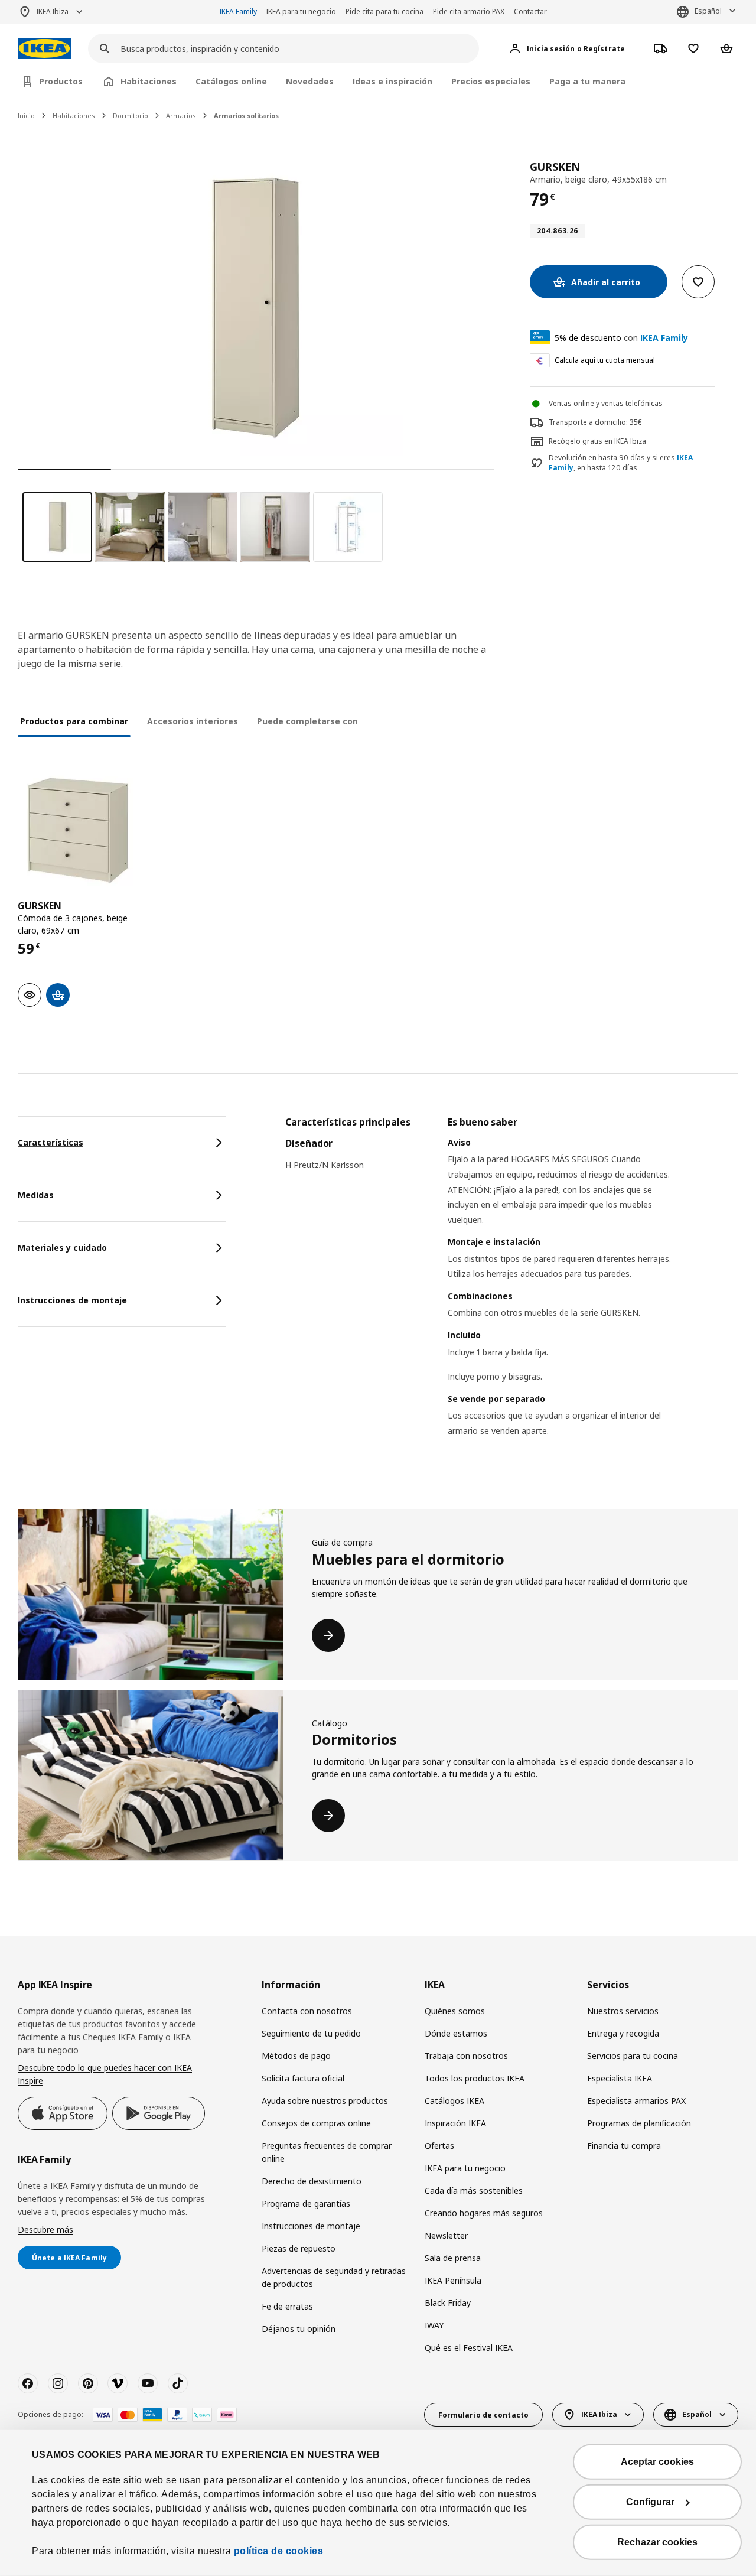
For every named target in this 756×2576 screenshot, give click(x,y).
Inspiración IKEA (455, 2123)
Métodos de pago (296, 2056)
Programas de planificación (639, 2123)
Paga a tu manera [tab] (587, 81)
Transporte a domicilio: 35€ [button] (595, 422)
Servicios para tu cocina (633, 2056)
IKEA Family (238, 12)
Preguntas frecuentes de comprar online (327, 2152)
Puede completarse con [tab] (307, 721)
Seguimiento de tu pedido (311, 2033)
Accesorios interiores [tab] (193, 721)
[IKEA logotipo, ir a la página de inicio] (44, 49)
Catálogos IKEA (454, 2101)
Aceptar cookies (657, 2462)
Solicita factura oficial (303, 2078)
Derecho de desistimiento (312, 2181)
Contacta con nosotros (307, 2011)
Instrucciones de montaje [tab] (72, 1300)
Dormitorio (131, 116)
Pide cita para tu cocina (384, 12)
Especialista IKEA (620, 2078)
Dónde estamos (456, 2033)
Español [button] (708, 11)
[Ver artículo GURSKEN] (78, 830)
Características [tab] (50, 1142)
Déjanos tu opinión (299, 2329)
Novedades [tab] (310, 81)
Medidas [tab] (36, 1195)
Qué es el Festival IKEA (469, 2348)
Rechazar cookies (657, 2542)
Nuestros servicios (623, 2011)
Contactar (530, 12)
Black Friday (448, 2303)
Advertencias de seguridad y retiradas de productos (334, 2277)
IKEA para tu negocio (301, 12)
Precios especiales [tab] (491, 81)
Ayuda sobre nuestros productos (325, 2101)
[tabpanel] (512, 1292)
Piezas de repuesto (299, 2248)
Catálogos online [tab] (231, 81)
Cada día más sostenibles (474, 2190)
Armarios (181, 116)
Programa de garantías (306, 2203)
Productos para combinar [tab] (74, 721)
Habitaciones (74, 116)
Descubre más (45, 2229)
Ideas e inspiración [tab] (392, 81)
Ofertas (439, 2146)
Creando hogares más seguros (484, 2213)
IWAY (434, 2325)
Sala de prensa (453, 2258)
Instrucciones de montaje (311, 2226)
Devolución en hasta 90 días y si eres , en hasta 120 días (621, 463)
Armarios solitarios (246, 116)
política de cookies (279, 2551)
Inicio (26, 116)
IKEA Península (453, 2280)
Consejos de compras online (316, 2123)
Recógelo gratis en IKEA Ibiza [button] (597, 441)
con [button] (621, 338)
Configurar (650, 2502)
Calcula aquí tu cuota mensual (605, 360)
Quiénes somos (455, 2011)
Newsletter (446, 2235)
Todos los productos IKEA (475, 2078)
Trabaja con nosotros (466, 2056)
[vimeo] (118, 2383)
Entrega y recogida (623, 2033)
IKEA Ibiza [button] (53, 12)
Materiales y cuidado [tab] (62, 1248)
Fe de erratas (287, 2306)
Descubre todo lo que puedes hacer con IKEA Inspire (105, 2074)
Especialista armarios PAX (636, 2101)
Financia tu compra (624, 2146)
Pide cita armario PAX (469, 12)
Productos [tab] (61, 81)
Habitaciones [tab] (149, 81)
